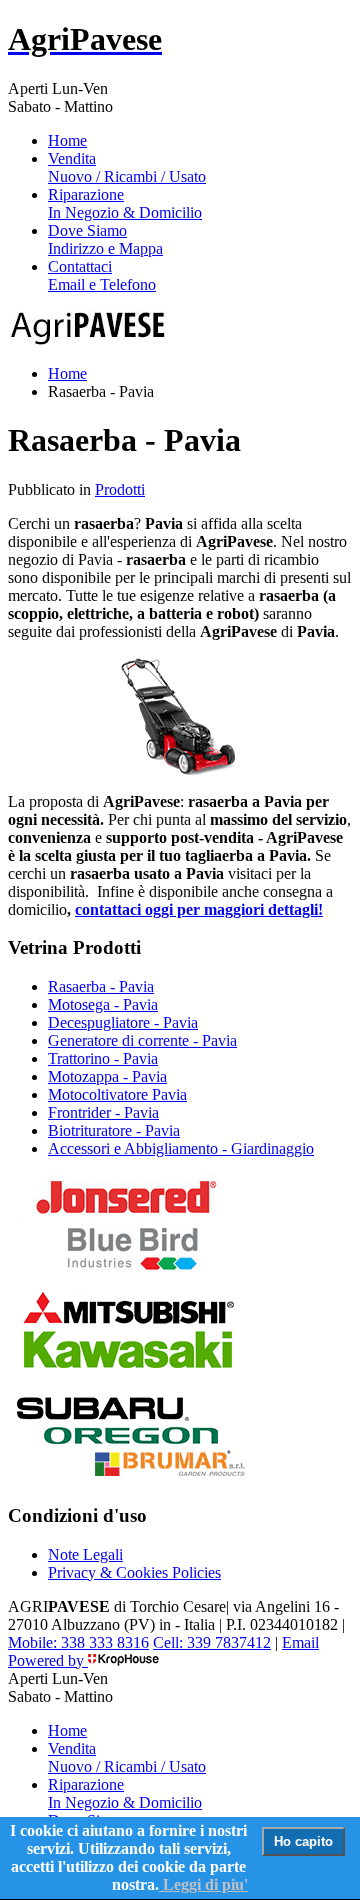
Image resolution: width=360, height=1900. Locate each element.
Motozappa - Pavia (107, 1076)
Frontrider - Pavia (103, 1112)
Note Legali (85, 1554)
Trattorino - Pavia (103, 1058)
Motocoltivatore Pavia (117, 1094)
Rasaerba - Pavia (101, 986)
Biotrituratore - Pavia (114, 1130)
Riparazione (125, 203)
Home (67, 140)
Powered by (48, 1660)
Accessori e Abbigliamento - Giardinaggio (181, 1148)
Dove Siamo (105, 239)
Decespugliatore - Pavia (123, 1022)
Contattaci (102, 275)
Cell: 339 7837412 (212, 1642)
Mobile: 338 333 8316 (78, 1642)
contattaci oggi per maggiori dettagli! (199, 909)
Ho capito (303, 1841)
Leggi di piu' (203, 1884)
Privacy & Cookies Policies (134, 1572)
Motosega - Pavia (103, 1004)
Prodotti (120, 489)
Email (300, 1642)
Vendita (127, 167)
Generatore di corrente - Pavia (142, 1040)
